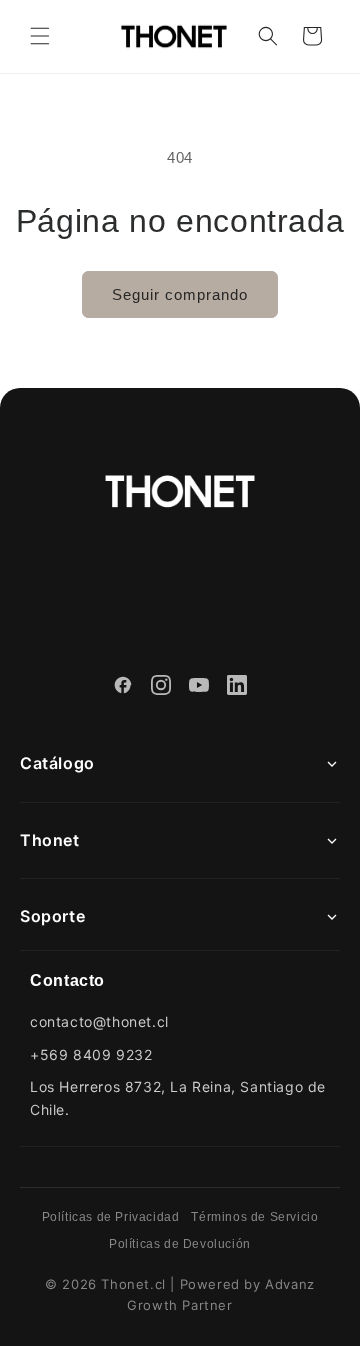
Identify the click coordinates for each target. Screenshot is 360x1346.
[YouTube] (199, 688)
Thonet (50, 840)
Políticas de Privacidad (111, 1217)
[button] (40, 36)
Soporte (52, 916)
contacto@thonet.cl (99, 1021)
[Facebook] (123, 688)
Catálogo (57, 763)
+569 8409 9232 (91, 1054)
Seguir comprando (180, 294)
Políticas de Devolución (180, 1244)
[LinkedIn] (237, 688)
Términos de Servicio (254, 1217)
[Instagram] (161, 688)
